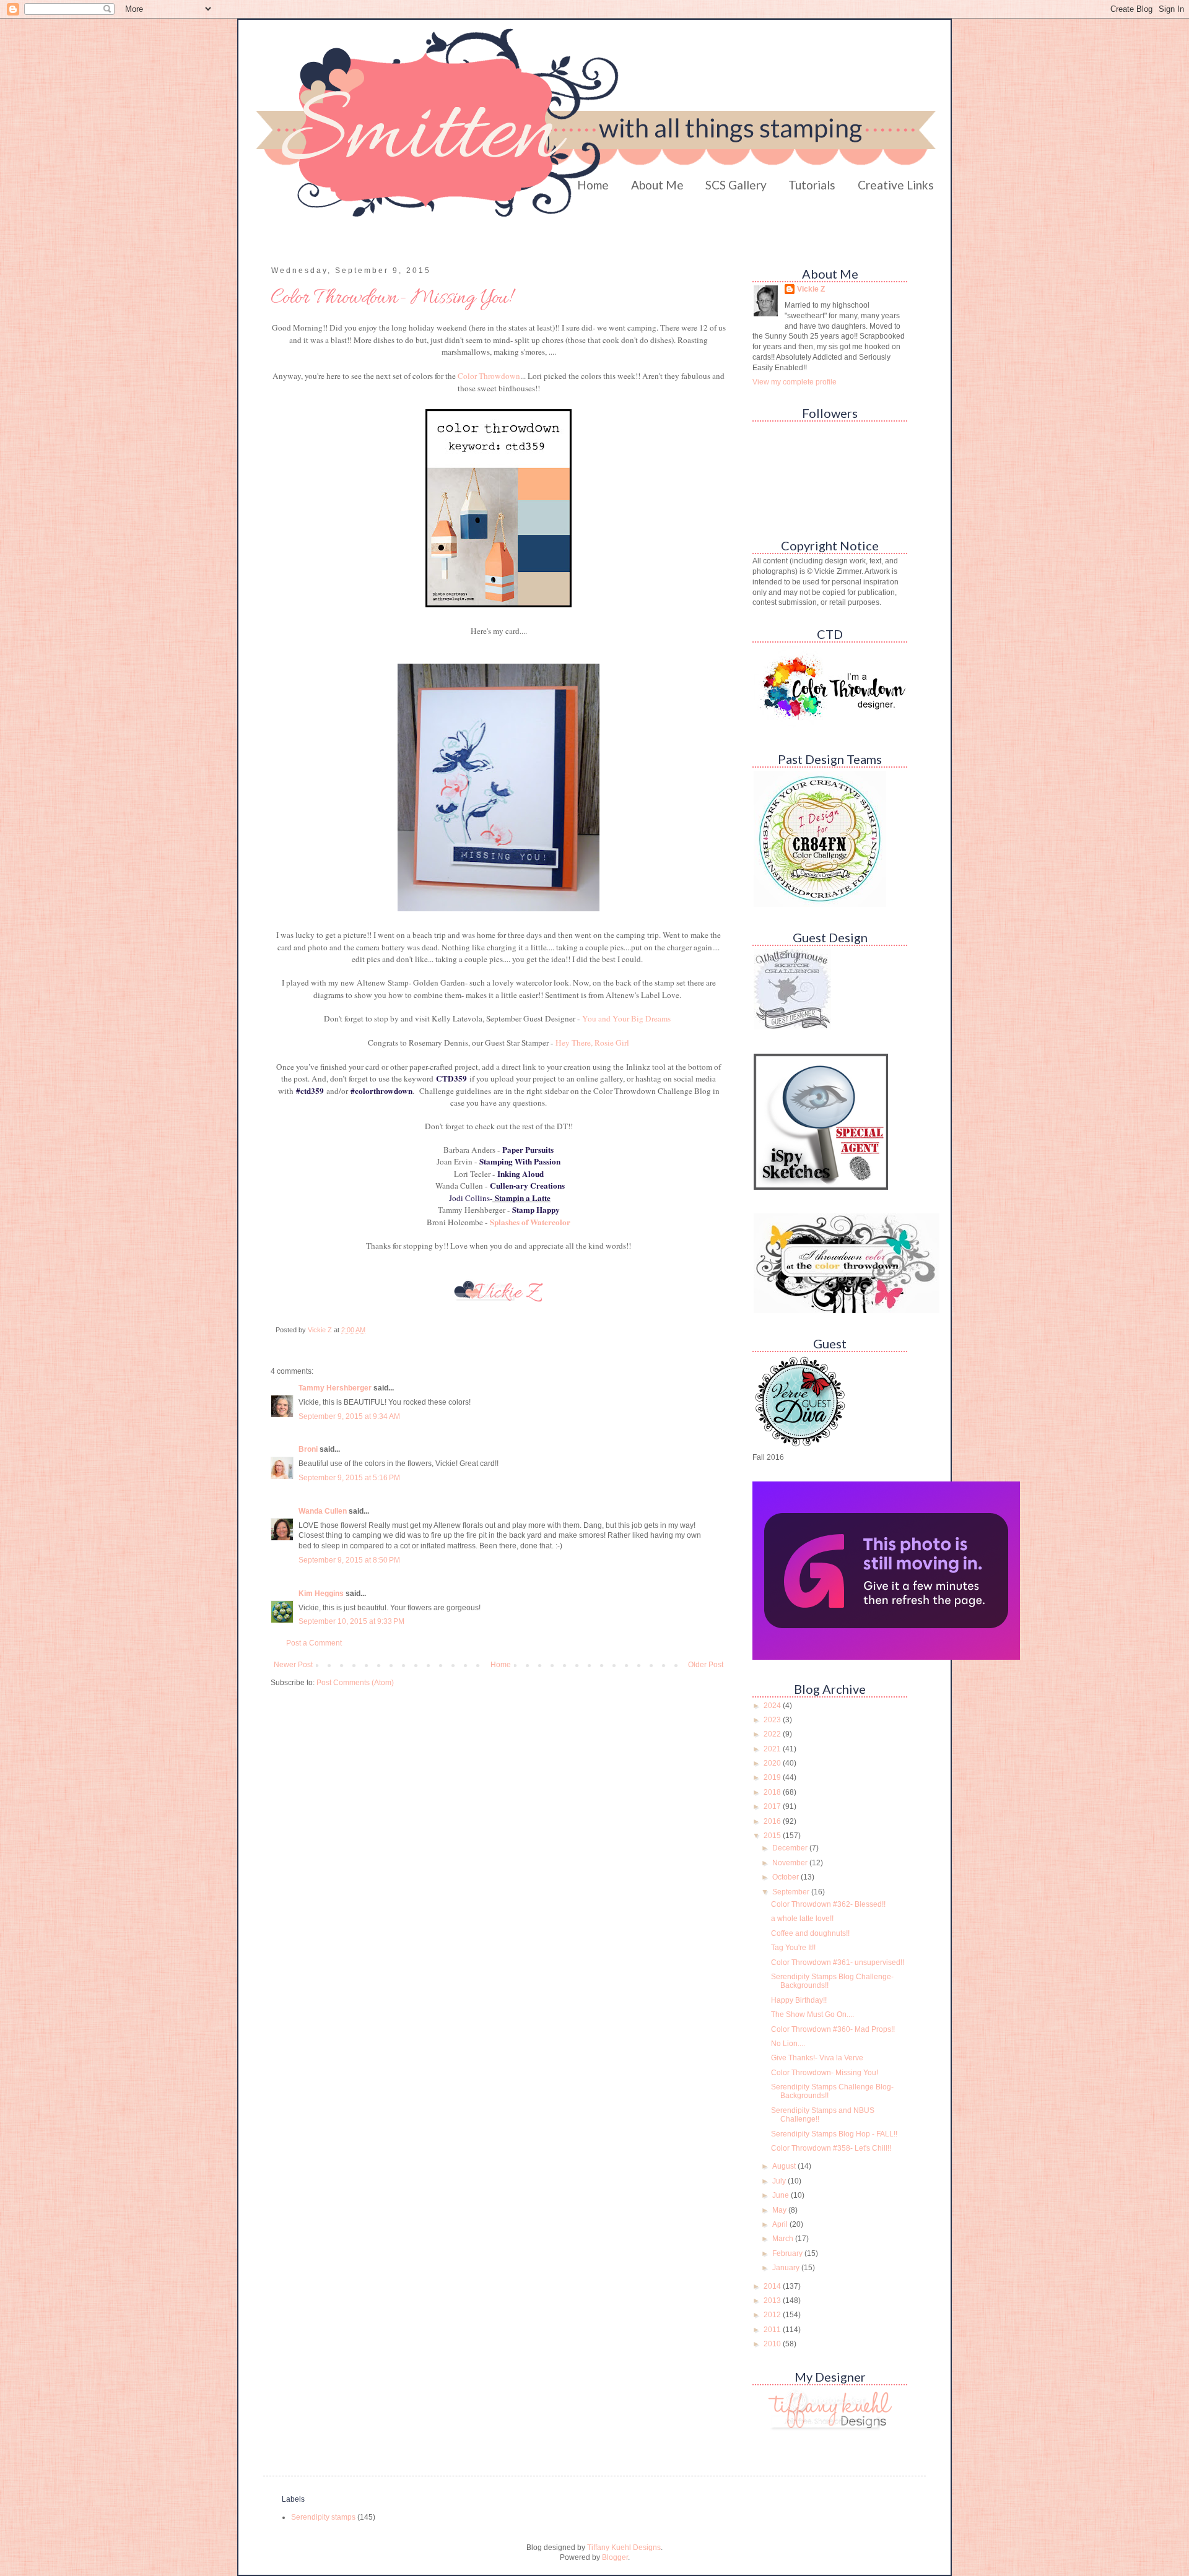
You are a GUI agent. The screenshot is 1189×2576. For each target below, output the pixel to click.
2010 (773, 2344)
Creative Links (896, 185)
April (781, 2224)
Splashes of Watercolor (530, 1222)
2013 (773, 2301)
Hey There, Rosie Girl (591, 1043)
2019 (773, 1777)
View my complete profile (795, 382)
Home (593, 185)
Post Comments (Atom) (355, 1683)
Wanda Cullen (323, 1511)
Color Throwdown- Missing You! (825, 2073)
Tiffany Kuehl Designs (624, 2548)
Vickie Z (811, 289)
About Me (657, 185)
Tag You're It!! (793, 1948)
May (780, 2210)
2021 (773, 1749)
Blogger (615, 2557)
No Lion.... (788, 2044)
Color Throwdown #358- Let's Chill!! (831, 2148)
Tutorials (812, 185)
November (791, 1863)
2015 (773, 1836)
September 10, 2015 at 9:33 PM (351, 1621)
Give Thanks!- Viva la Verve (817, 2058)
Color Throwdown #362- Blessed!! (828, 1904)
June (782, 2195)
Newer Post (293, 1665)
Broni (308, 1449)
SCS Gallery (736, 185)
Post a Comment (314, 1643)
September (792, 1892)
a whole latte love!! (802, 1919)
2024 (773, 1706)
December (791, 1848)
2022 (773, 1734)
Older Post (706, 1665)
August (785, 2166)
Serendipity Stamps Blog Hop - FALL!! (834, 2134)
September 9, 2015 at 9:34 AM (349, 1416)
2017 (773, 1806)
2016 (773, 1821)
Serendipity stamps (323, 2517)
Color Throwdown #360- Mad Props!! (833, 2029)
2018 (773, 1792)
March (784, 2239)
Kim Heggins (321, 1594)
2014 (773, 2286)
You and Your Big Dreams (626, 1018)
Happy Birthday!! (799, 2000)
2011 (773, 2330)
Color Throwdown (489, 376)
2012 (773, 2315)
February (788, 2253)
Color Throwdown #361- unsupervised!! (838, 1962)
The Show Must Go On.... (812, 2014)
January (787, 2268)
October (786, 1877)
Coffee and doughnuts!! (810, 1933)
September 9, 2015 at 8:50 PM (349, 1560)
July (780, 2181)
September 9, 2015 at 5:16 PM (349, 1478)
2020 (773, 1763)
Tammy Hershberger (335, 1388)
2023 (773, 1720)
